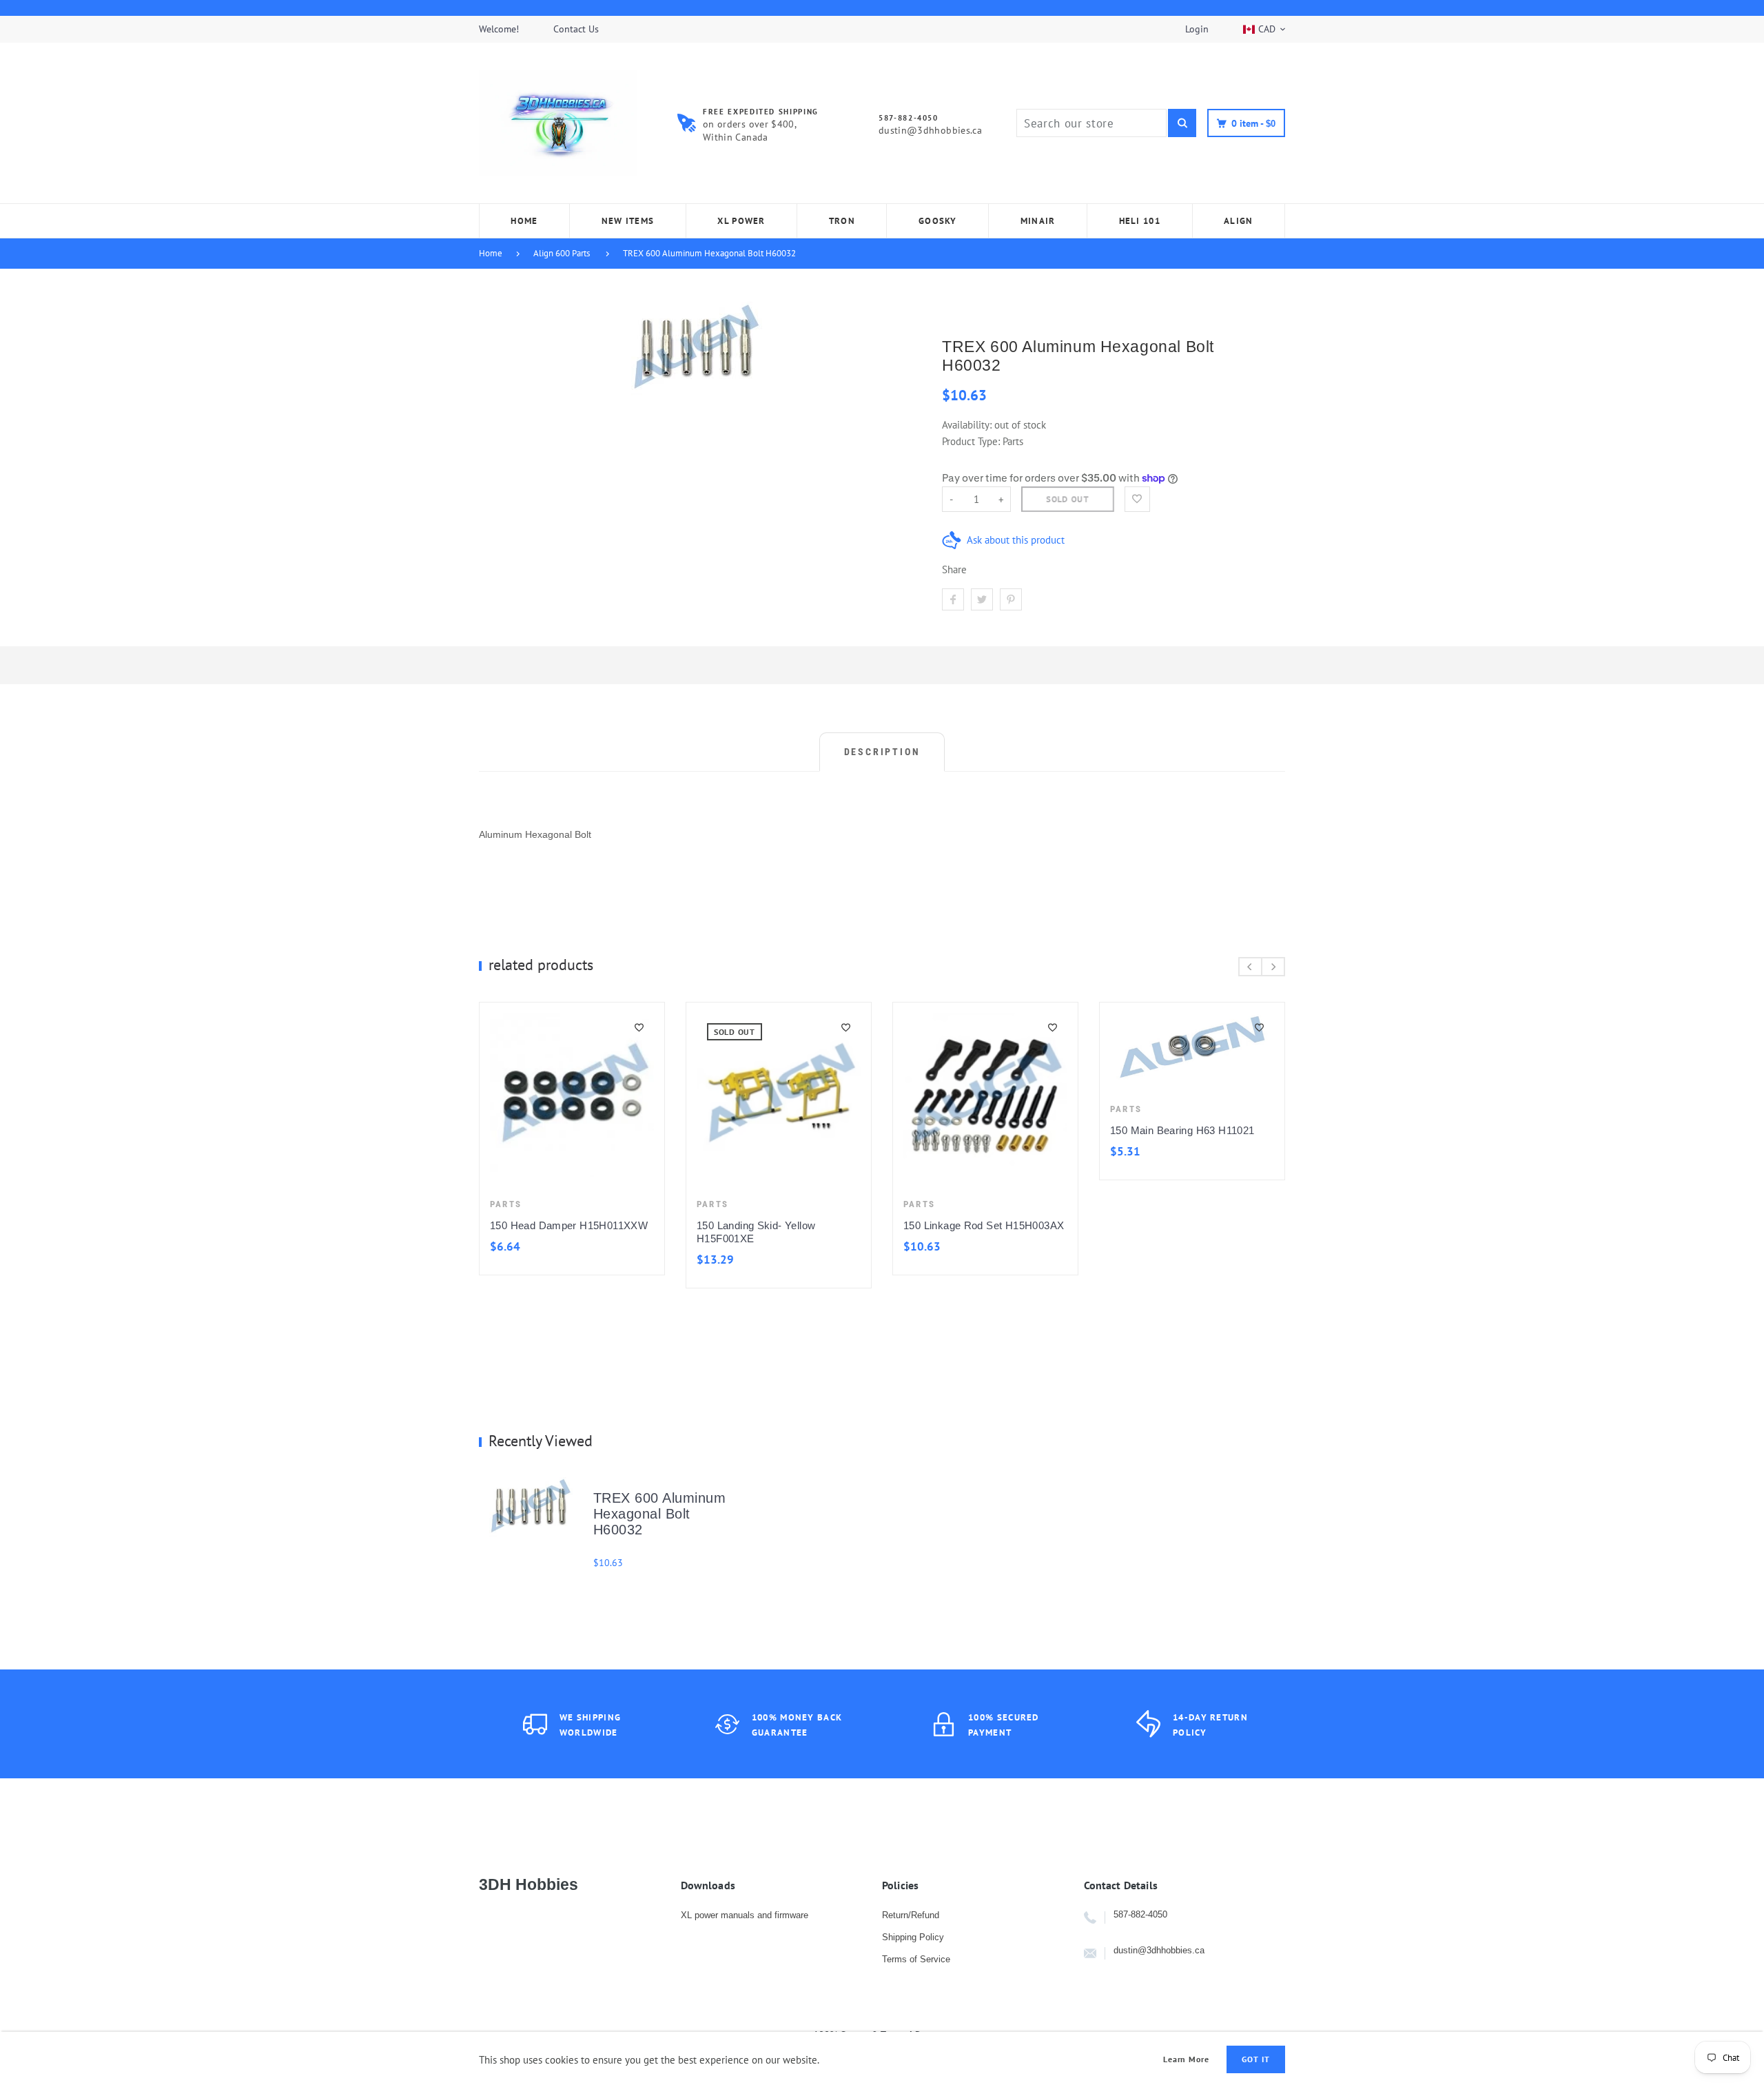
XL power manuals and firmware (745, 1915)
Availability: (968, 425)
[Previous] (1250, 967)
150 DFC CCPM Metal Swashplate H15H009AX (1074, 1150)
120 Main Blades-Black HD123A (885, 1225)
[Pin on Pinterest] (1011, 599)
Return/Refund (911, 1915)
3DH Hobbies (529, 1884)
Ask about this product (1016, 540)
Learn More (1187, 2059)
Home (491, 253)
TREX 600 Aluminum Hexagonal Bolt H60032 (709, 253)
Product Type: (971, 441)
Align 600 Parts (562, 253)
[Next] (1273, 967)
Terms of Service (916, 1959)
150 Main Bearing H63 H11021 (467, 1130)
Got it (1256, 2059)
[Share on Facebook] (953, 599)
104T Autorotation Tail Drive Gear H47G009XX (680, 1150)
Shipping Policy (913, 1937)
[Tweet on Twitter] (982, 599)
